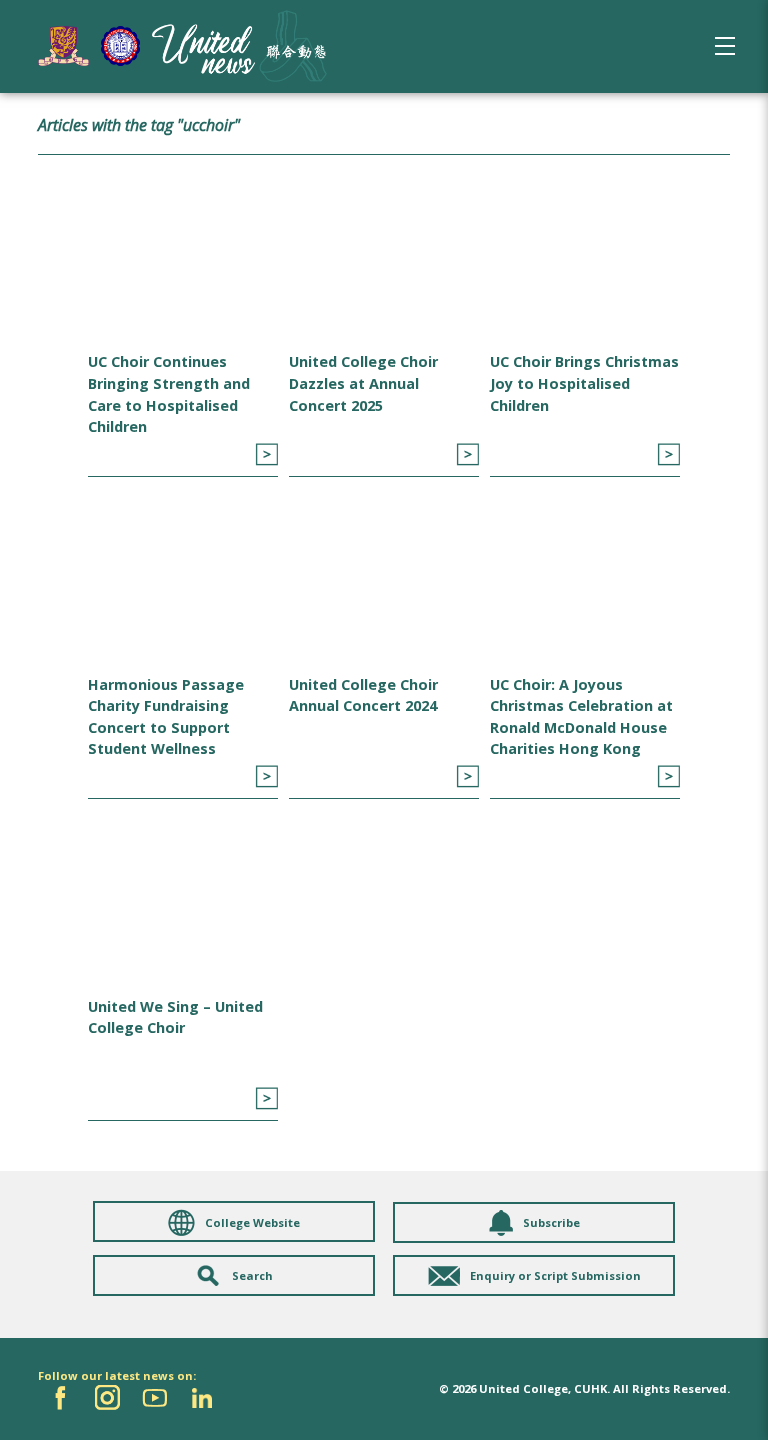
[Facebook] (60, 1397)
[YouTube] (154, 1397)
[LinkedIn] (201, 1397)
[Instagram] (107, 1397)
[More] (266, 454)
